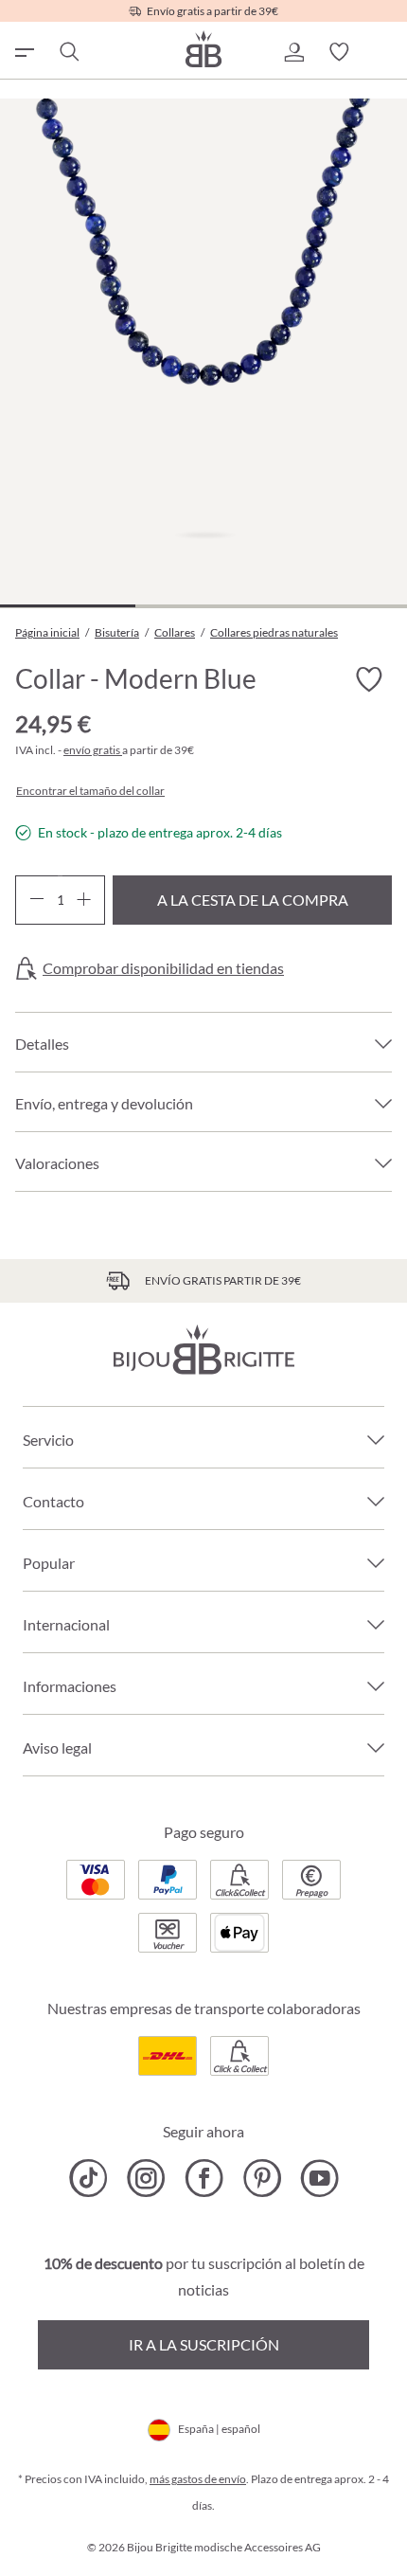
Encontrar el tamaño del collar (90, 791)
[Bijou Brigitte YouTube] (319, 2178)
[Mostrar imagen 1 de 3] (68, 606)
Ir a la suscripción (204, 2344)
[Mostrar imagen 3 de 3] (338, 606)
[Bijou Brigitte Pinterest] (262, 2178)
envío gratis (93, 750)
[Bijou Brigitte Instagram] (146, 2178)
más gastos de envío (198, 2479)
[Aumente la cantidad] (84, 900)
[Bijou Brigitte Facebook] (204, 2178)
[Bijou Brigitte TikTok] (88, 2178)
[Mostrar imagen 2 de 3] (203, 606)
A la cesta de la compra (253, 900)
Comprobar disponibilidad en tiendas (163, 968)
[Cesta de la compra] (384, 52)
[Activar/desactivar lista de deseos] (369, 680)
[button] (293, 52)
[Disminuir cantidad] (36, 900)
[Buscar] (68, 52)
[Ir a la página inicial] (203, 49)
